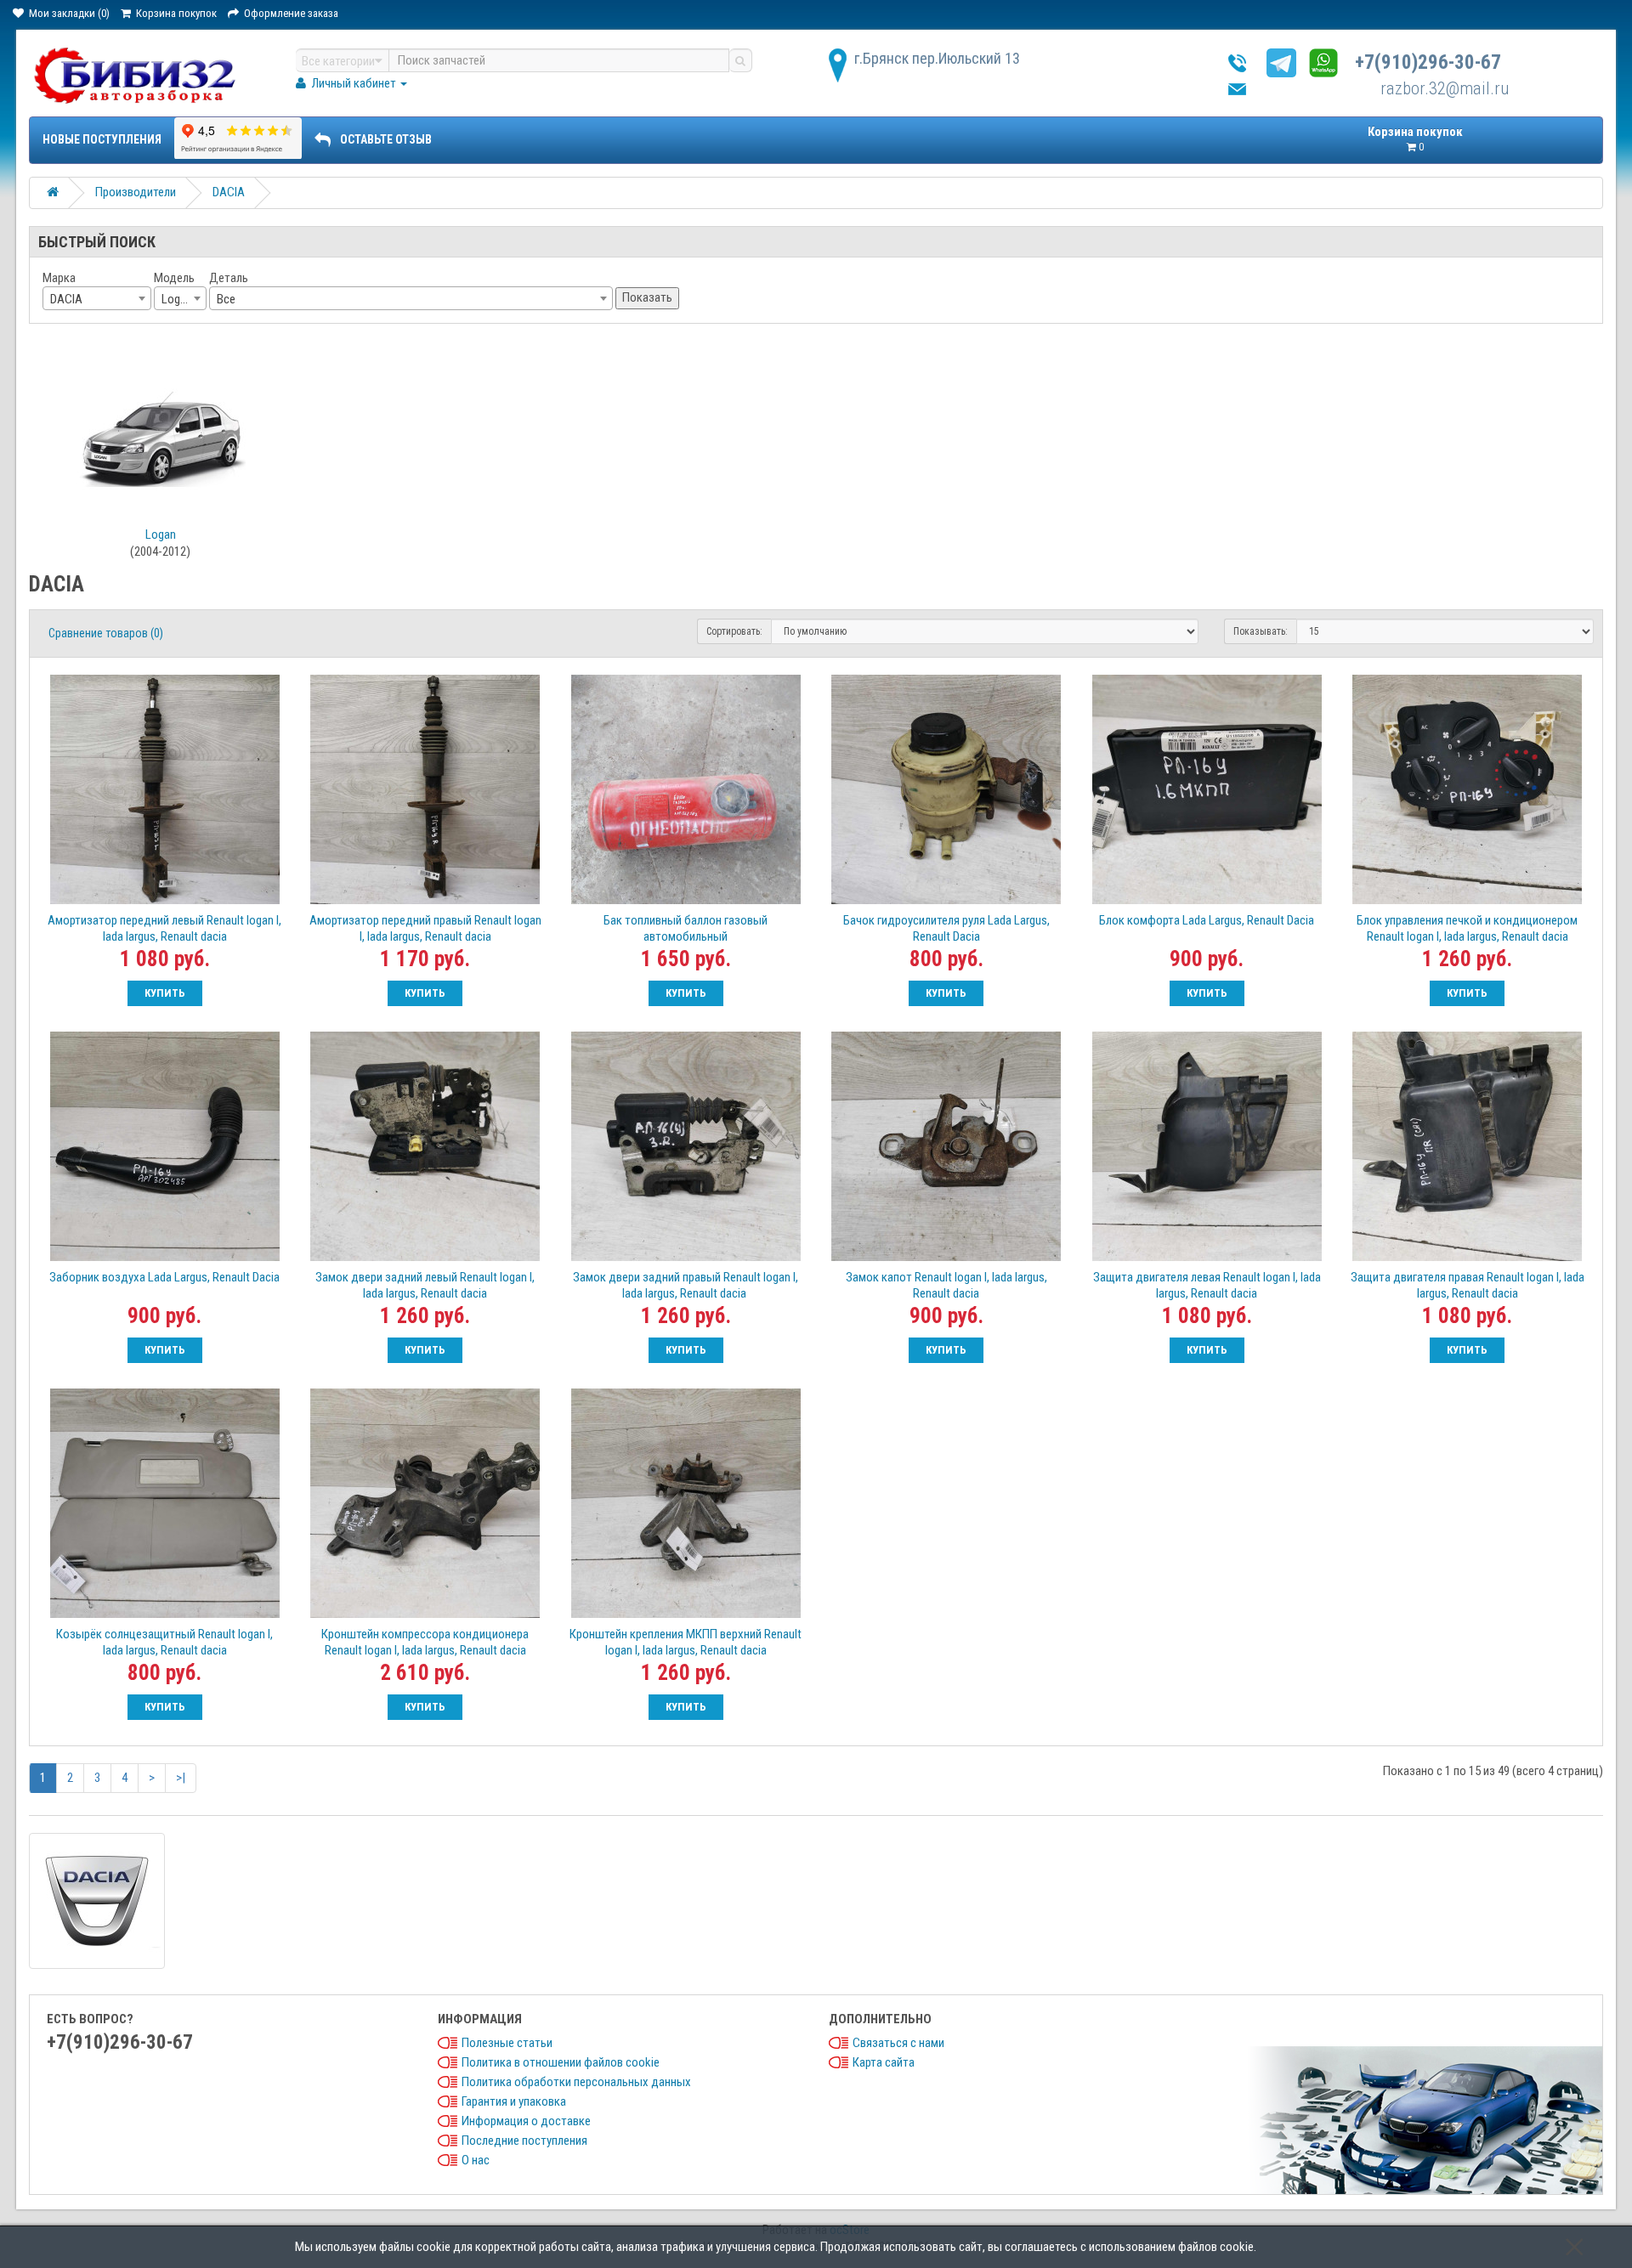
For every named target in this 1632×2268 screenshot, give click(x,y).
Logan (161, 534)
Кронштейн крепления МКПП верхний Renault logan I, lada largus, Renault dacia (686, 1642)
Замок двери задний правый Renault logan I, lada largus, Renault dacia (686, 1285)
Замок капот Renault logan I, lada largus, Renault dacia (946, 1285)
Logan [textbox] (177, 299)
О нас (476, 2160)
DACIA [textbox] (66, 299)
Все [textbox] (226, 299)
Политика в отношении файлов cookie (561, 2062)
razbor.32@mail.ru (1445, 88)
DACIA (229, 192)
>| (181, 1778)
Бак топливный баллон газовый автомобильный (686, 928)
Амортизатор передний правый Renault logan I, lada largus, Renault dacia (425, 928)
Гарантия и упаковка (514, 2101)
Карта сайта (884, 2062)
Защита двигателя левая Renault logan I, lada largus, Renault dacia (1207, 1285)
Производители (136, 192)
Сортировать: (734, 631)
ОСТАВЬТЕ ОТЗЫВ (386, 139)
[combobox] (97, 298)
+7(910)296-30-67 (1428, 62)
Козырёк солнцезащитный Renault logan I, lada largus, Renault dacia (164, 1642)
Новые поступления (102, 139)
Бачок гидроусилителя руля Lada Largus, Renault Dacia (946, 928)
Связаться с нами (898, 2043)
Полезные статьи (507, 2043)
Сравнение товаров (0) (106, 633)
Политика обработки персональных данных (576, 2082)
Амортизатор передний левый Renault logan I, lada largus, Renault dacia (164, 928)
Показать (647, 297)
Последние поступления (524, 2141)
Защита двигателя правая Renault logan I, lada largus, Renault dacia (1468, 1285)
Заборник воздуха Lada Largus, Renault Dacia (164, 1277)
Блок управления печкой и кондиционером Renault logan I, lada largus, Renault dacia (1467, 928)
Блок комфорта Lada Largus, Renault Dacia (1207, 920)
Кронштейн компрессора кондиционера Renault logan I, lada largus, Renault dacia (425, 1642)
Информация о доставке (526, 2121)
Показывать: (1261, 631)
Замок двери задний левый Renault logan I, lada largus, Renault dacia (425, 1285)
